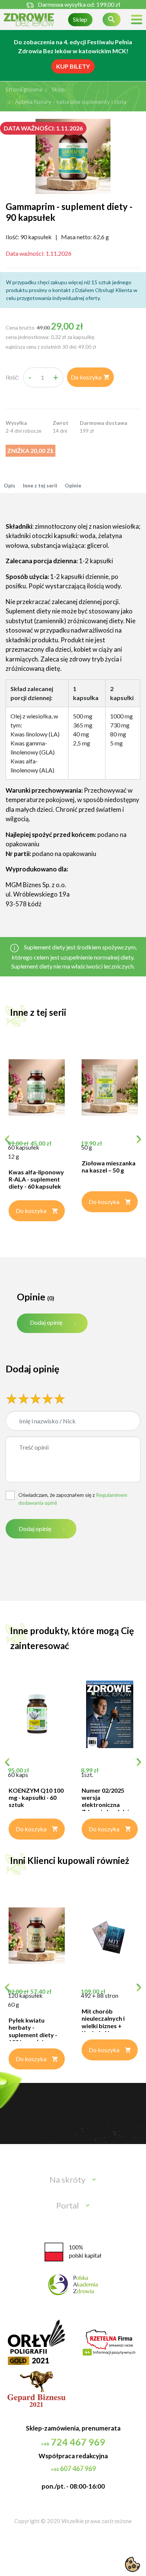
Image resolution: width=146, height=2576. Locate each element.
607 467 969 (73, 2468)
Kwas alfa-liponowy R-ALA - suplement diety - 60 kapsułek (36, 1179)
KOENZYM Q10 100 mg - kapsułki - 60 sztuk (36, 1797)
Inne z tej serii (40, 485)
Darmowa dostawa (104, 423)
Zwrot (61, 423)
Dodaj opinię (46, 1322)
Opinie (73, 485)
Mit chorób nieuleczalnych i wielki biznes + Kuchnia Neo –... (103, 2022)
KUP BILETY (73, 66)
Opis (10, 485)
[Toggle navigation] (137, 20)
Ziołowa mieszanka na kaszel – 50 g (109, 1167)
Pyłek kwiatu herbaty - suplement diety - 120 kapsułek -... (33, 2031)
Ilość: (12, 377)
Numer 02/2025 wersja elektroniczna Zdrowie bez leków (108, 1801)
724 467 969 (73, 2442)
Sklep (80, 19)
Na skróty (67, 2179)
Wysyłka (16, 423)
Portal (68, 2205)
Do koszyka (90, 377)
